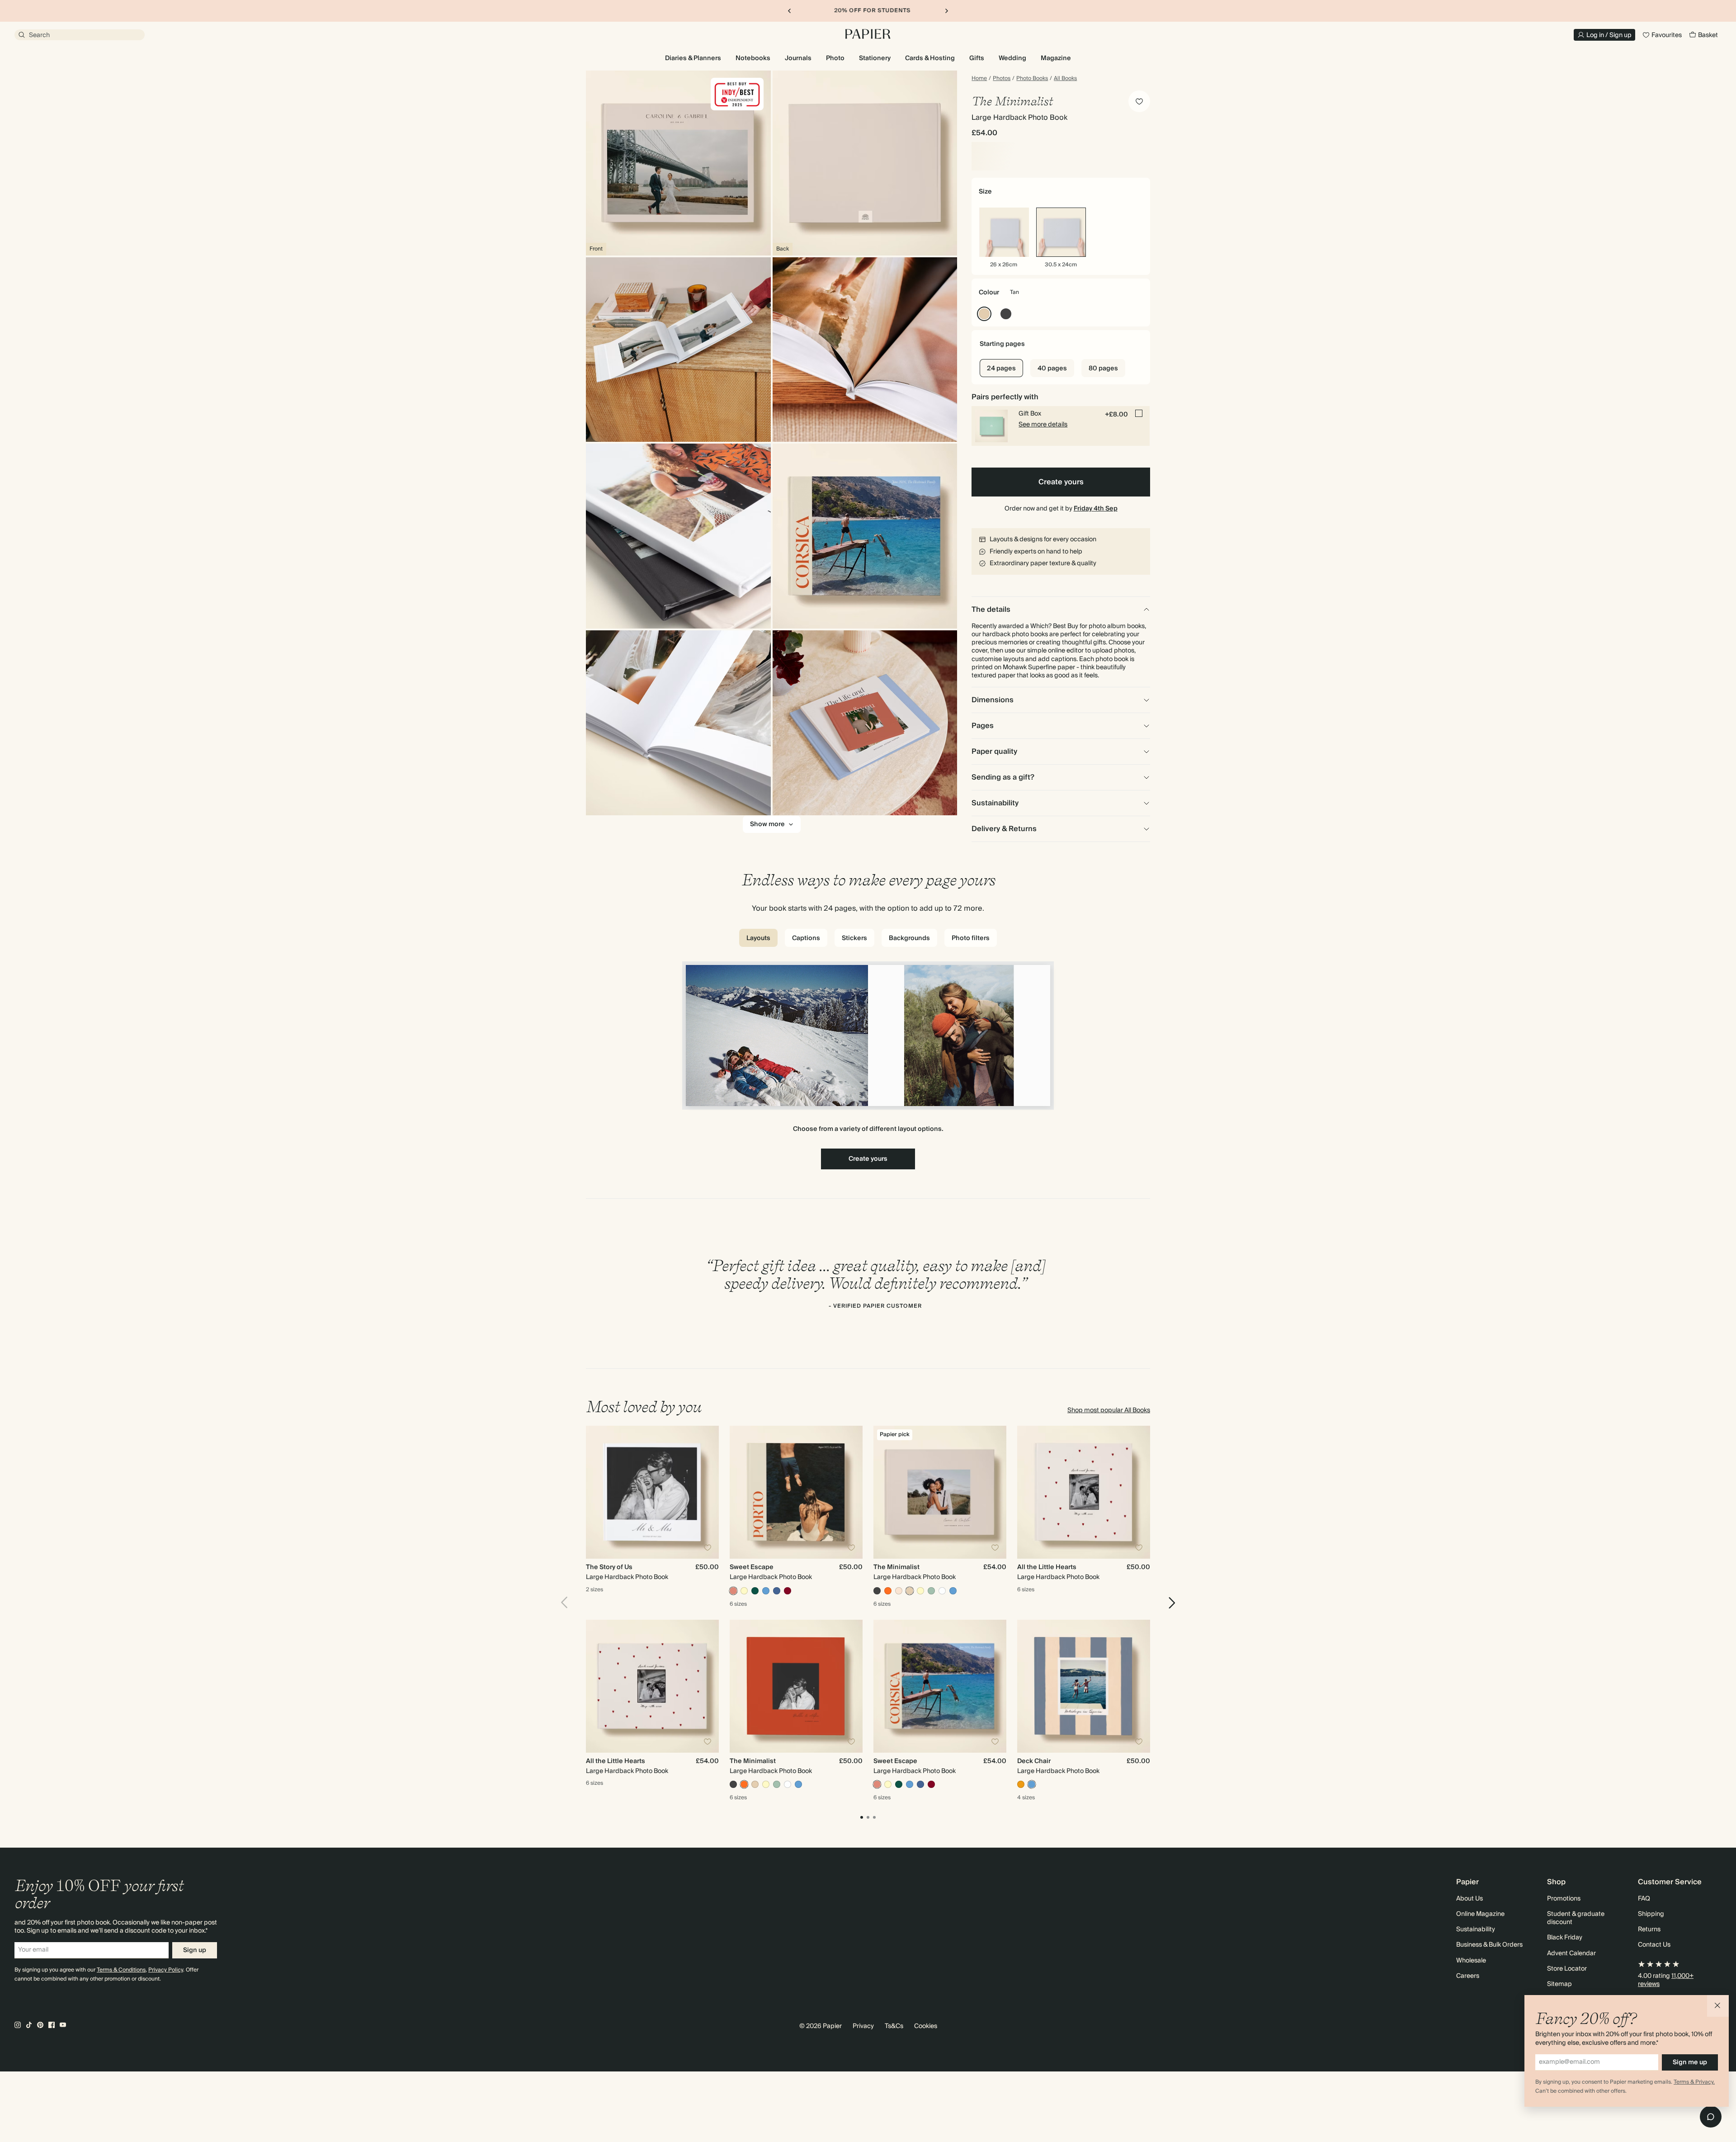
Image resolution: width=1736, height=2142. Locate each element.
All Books (1065, 79)
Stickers (854, 938)
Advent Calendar (1571, 1953)
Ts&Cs (894, 2026)
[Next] (1169, 1603)
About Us (1469, 1899)
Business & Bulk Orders (1489, 1945)
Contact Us (1654, 1945)
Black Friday (1565, 1938)
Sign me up (1690, 2062)
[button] (1718, 2006)
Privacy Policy (166, 1970)
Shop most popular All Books (1109, 1410)
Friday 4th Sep (1096, 509)
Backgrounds (909, 938)
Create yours (1061, 482)
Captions (806, 938)
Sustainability (1476, 1929)
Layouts (758, 938)
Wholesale (1471, 1961)
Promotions (1564, 1899)
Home (979, 79)
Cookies (926, 2026)
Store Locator (1567, 1969)
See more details (1043, 425)
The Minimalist (896, 1567)
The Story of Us (609, 1567)
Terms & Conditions (121, 1970)
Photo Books (1032, 79)
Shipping (1651, 1914)
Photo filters (971, 938)
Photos (1002, 79)
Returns (1649, 1929)
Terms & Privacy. (1694, 2082)
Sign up (195, 1950)
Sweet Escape (752, 1567)
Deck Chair (1034, 1761)
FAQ (1644, 1899)
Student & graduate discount (1576, 1918)
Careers (1468, 1976)
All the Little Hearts (1047, 1567)
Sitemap (1559, 1984)
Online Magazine (1480, 1914)
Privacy (863, 2026)
